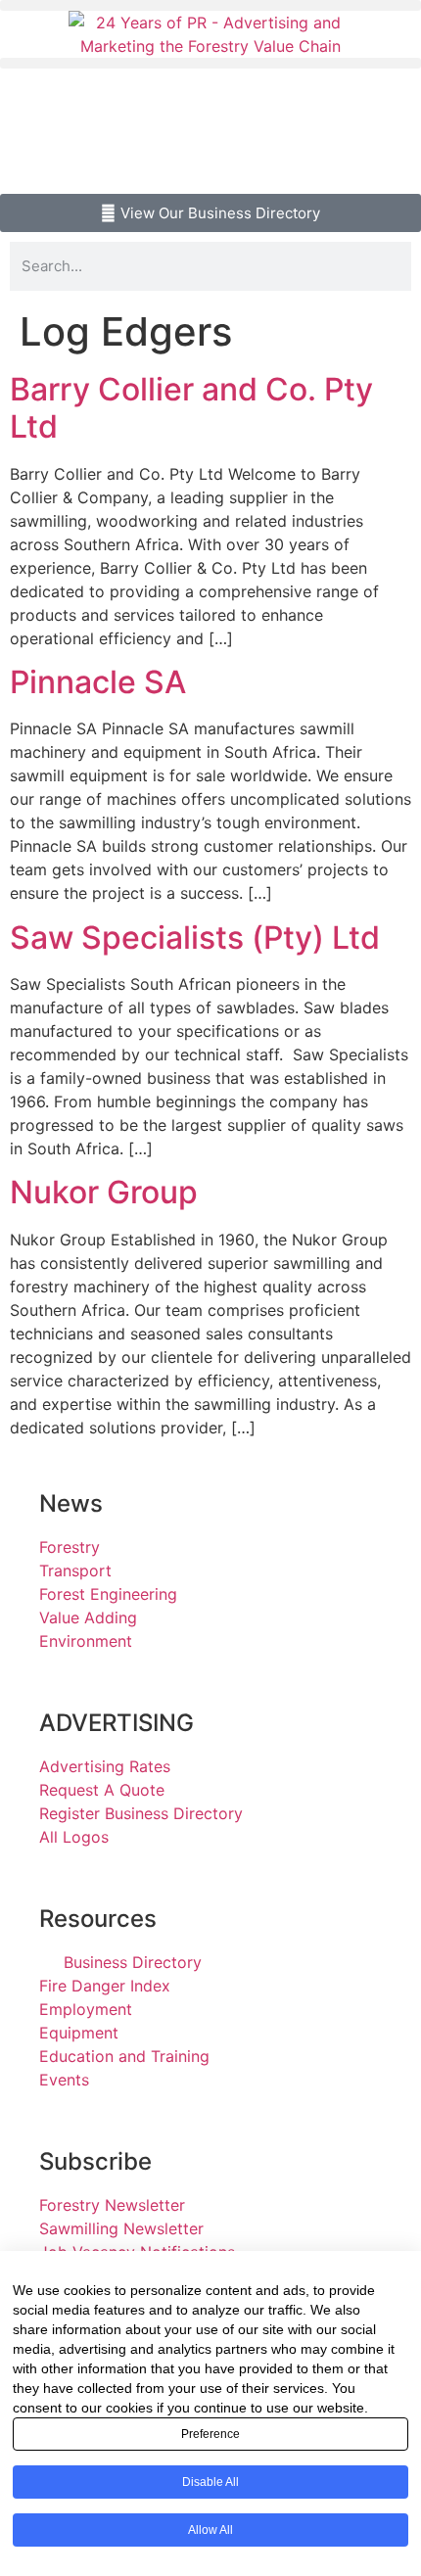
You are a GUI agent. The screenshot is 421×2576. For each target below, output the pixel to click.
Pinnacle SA (98, 682)
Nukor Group (104, 1192)
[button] (210, 5)
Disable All (210, 2482)
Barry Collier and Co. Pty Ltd (191, 408)
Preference (210, 2434)
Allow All (210, 2530)
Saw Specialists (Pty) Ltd (195, 937)
